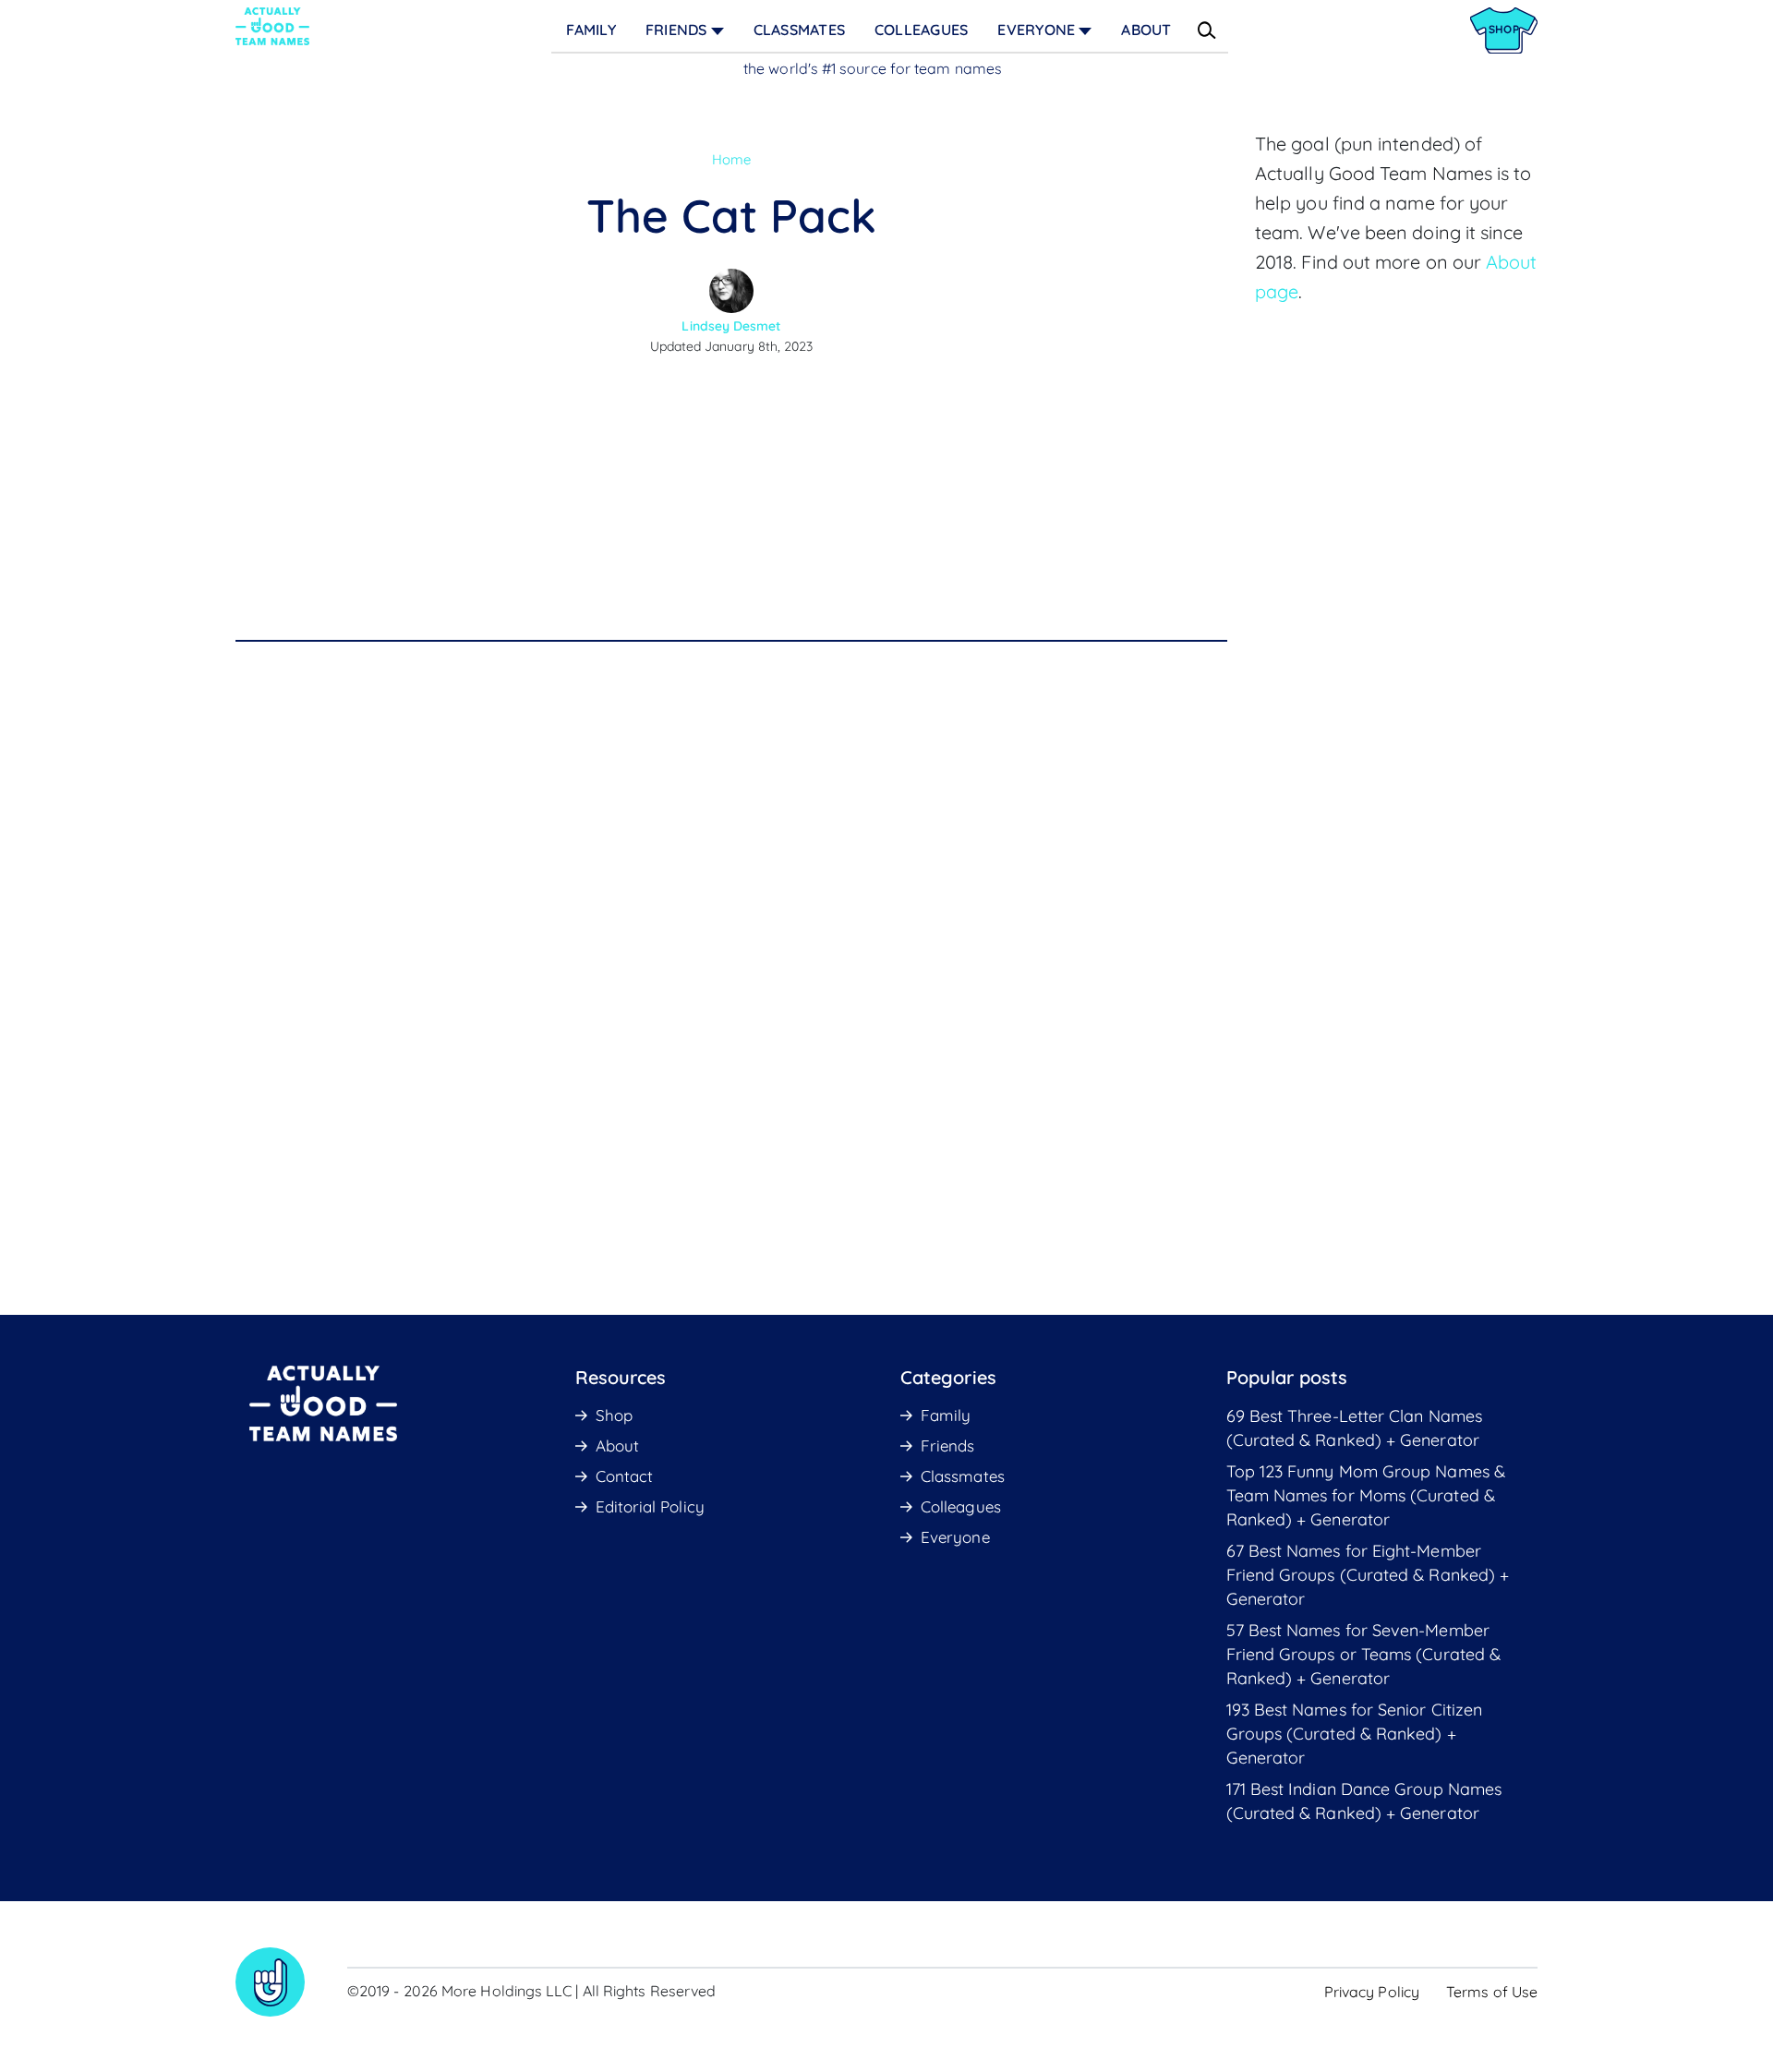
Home (731, 159)
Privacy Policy (1372, 1992)
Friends (676, 30)
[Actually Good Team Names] (272, 26)
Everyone (1036, 30)
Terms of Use (1492, 1992)
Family (591, 30)
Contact (625, 1476)
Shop (614, 1415)
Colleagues (921, 30)
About (1146, 30)
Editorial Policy (650, 1506)
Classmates (799, 30)
